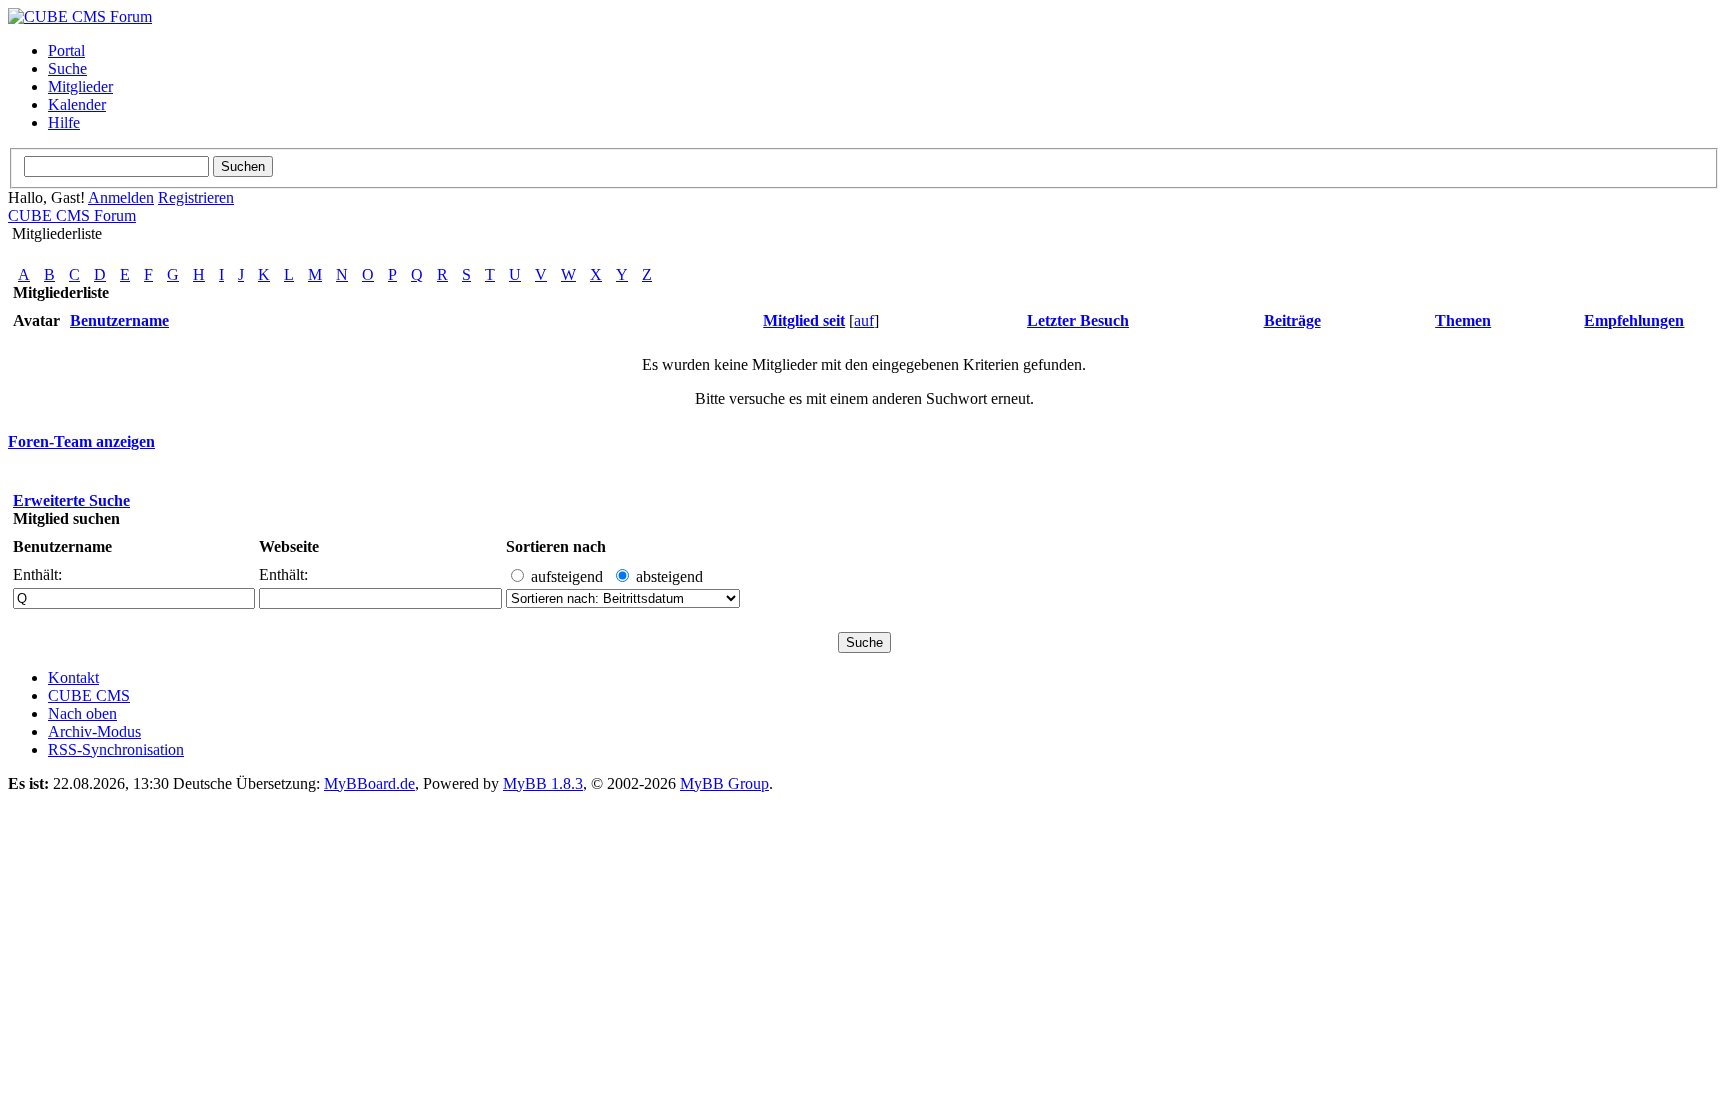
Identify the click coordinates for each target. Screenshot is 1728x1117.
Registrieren (196, 197)
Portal (66, 50)
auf (864, 320)
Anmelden (121, 197)
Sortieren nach (556, 546)
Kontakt (73, 677)
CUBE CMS (89, 695)
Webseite (289, 546)
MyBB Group (724, 783)
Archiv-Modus (94, 731)
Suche (67, 68)
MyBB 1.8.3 (543, 783)
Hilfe (64, 122)
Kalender (77, 104)
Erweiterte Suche (71, 500)
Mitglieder (80, 86)
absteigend (669, 576)
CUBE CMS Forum (72, 215)
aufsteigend (567, 576)
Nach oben (82, 713)
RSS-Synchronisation (116, 749)
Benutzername (62, 546)
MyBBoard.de (369, 783)
